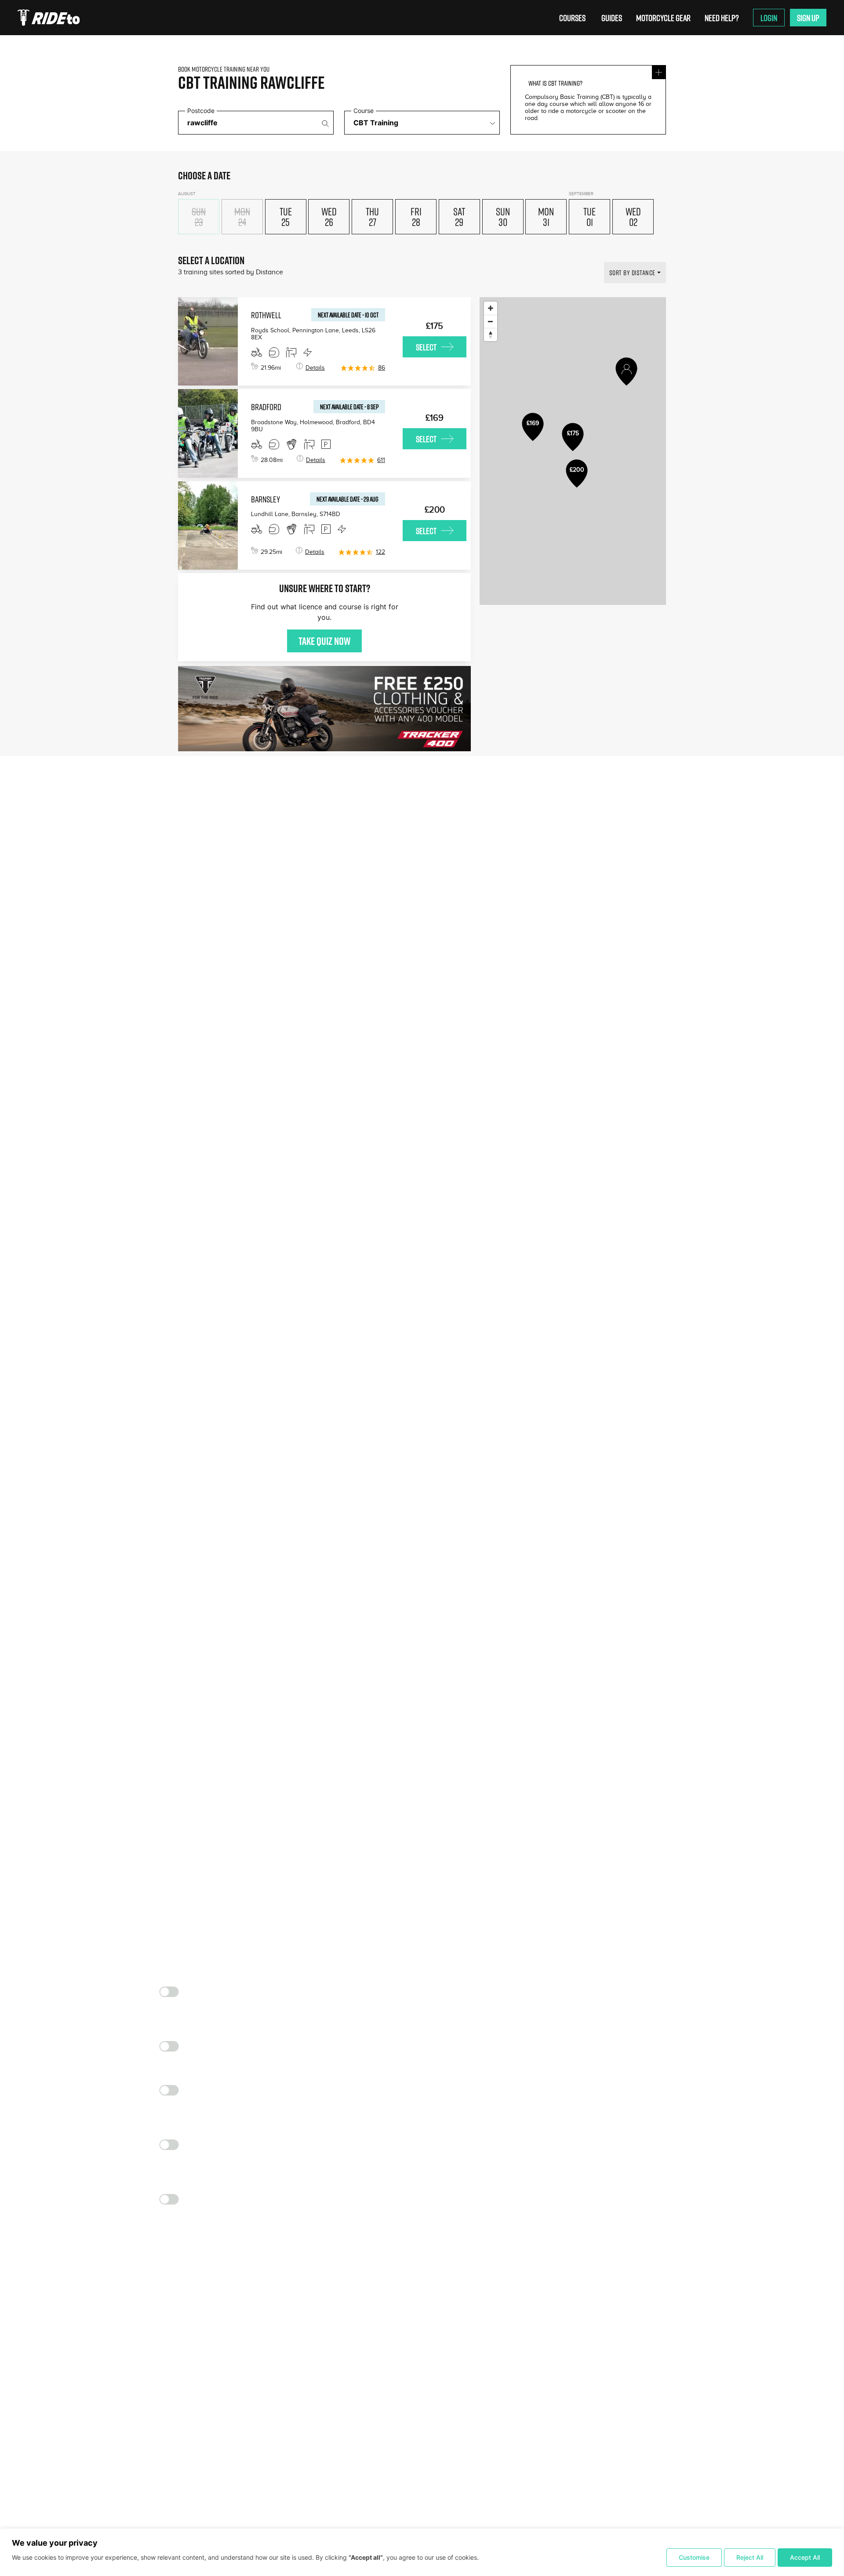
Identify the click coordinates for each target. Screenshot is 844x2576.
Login (769, 18)
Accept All (805, 2557)
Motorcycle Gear (663, 18)
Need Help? (722, 18)
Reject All (750, 2557)
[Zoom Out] (491, 321)
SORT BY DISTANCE (632, 273)
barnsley (266, 499)
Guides (612, 18)
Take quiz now (324, 641)
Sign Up (808, 18)
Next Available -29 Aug (347, 499)
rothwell (266, 315)
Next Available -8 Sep (349, 407)
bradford (266, 407)
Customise (694, 2557)
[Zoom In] (491, 308)
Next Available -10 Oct (348, 315)
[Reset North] (491, 335)
